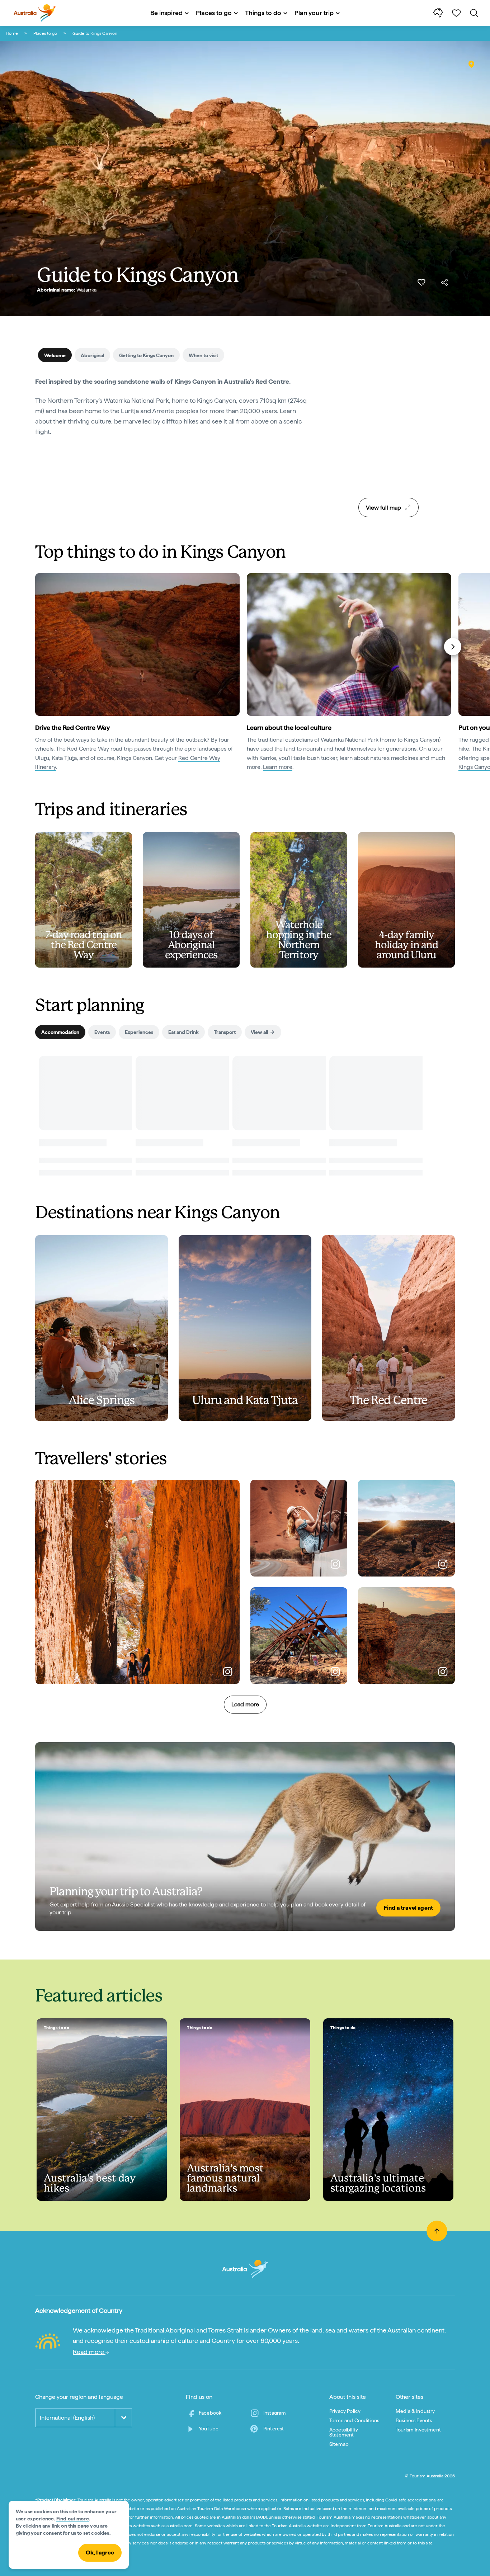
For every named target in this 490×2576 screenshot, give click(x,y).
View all (259, 1032)
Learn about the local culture (289, 727)
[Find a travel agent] (245, 1837)
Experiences (139, 1032)
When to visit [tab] (203, 355)
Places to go (45, 33)
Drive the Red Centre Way (72, 727)
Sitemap (339, 2444)
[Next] (453, 647)
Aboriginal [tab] (92, 355)
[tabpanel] (173, 411)
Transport (225, 1032)
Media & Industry (415, 2411)
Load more (245, 1704)
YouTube (209, 2429)
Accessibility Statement (344, 2432)
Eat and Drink (183, 1032)
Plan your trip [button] (314, 13)
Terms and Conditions (354, 2420)
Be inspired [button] (166, 13)
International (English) (67, 2418)
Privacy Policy (345, 2411)
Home (12, 33)
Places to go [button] (214, 13)
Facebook (210, 2413)
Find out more (73, 2519)
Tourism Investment (418, 2430)
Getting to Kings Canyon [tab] (146, 355)
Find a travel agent (408, 1908)
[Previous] (38, 647)
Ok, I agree (100, 2553)
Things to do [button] (263, 13)
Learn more (278, 767)
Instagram (275, 2413)
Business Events (414, 2420)
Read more (89, 2352)
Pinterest (274, 2429)
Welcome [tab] (55, 355)
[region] (388, 435)
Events (102, 1032)
